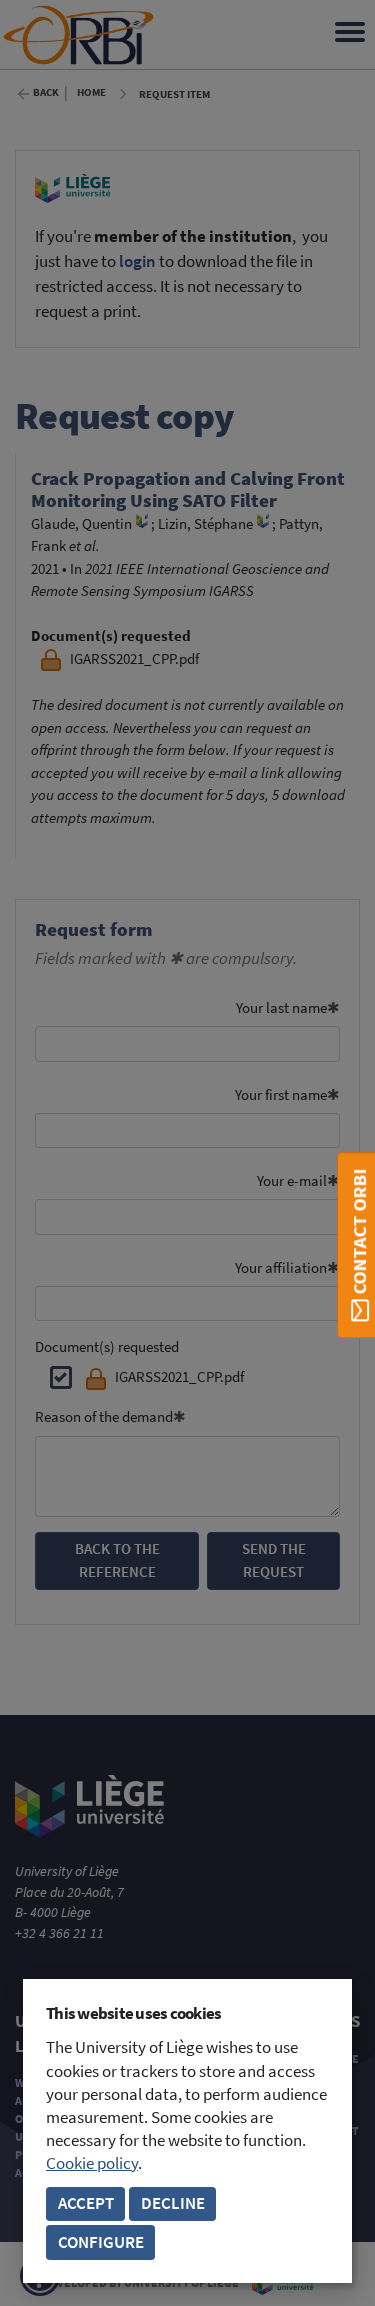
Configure (101, 2242)
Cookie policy (92, 2163)
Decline (173, 2203)
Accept (86, 2203)
